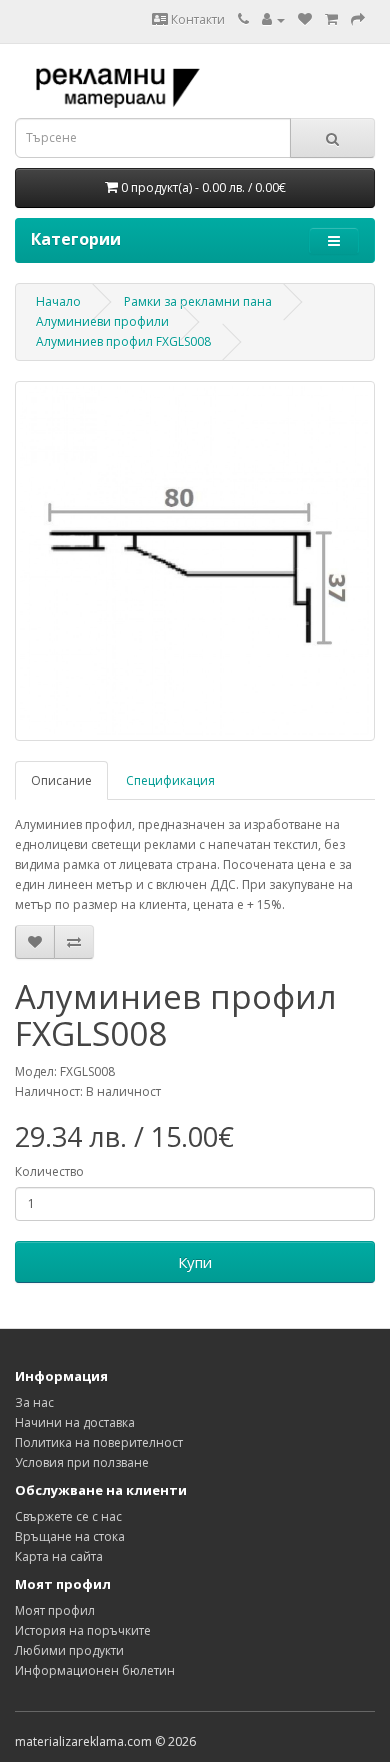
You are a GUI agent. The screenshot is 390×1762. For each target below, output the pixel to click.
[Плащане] (358, 19)
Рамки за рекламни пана (198, 301)
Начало (58, 301)
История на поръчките (83, 1630)
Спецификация (170, 780)
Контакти (196, 19)
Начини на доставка (75, 1422)
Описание (61, 780)
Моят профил (55, 1610)
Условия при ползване (82, 1462)
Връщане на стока (70, 1536)
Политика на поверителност (99, 1442)
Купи (195, 1262)
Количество (49, 1171)
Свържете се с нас (68, 1516)
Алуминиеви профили (102, 321)
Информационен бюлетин (95, 1670)
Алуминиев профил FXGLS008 (123, 341)
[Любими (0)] (305, 19)
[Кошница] (331, 19)
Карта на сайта (59, 1556)
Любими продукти (69, 1650)
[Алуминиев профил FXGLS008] (195, 561)
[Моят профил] (273, 19)
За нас (34, 1402)
